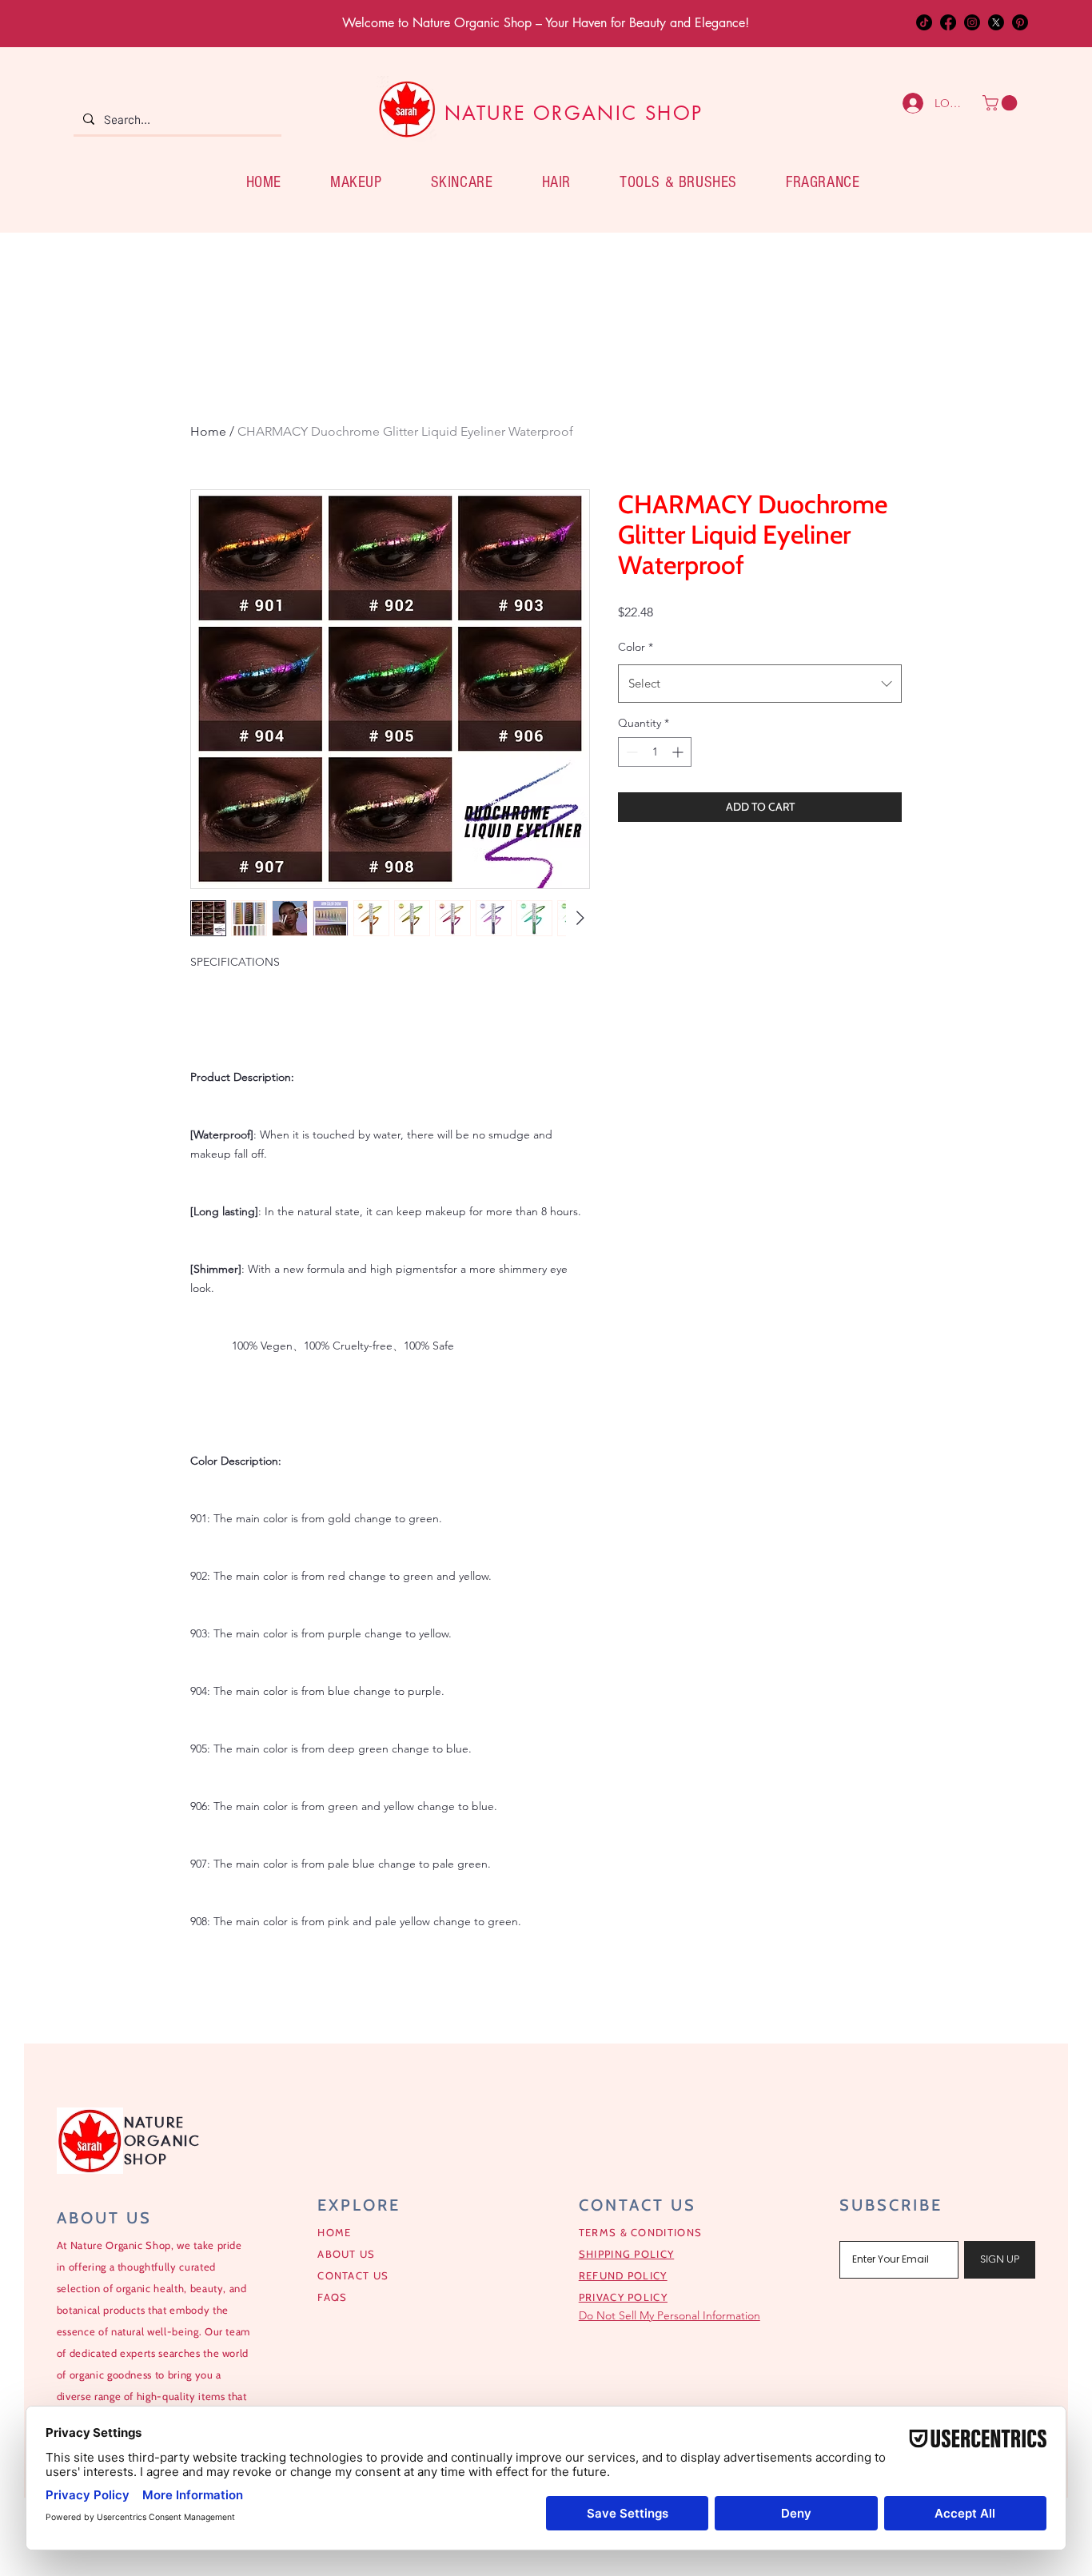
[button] (1002, 103)
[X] (996, 22)
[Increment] (679, 752)
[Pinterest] (1020, 22)
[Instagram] (972, 22)
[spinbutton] (655, 752)
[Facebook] (948, 22)
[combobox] (760, 684)
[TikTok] (924, 22)
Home (208, 431)
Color (636, 647)
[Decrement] (630, 752)
